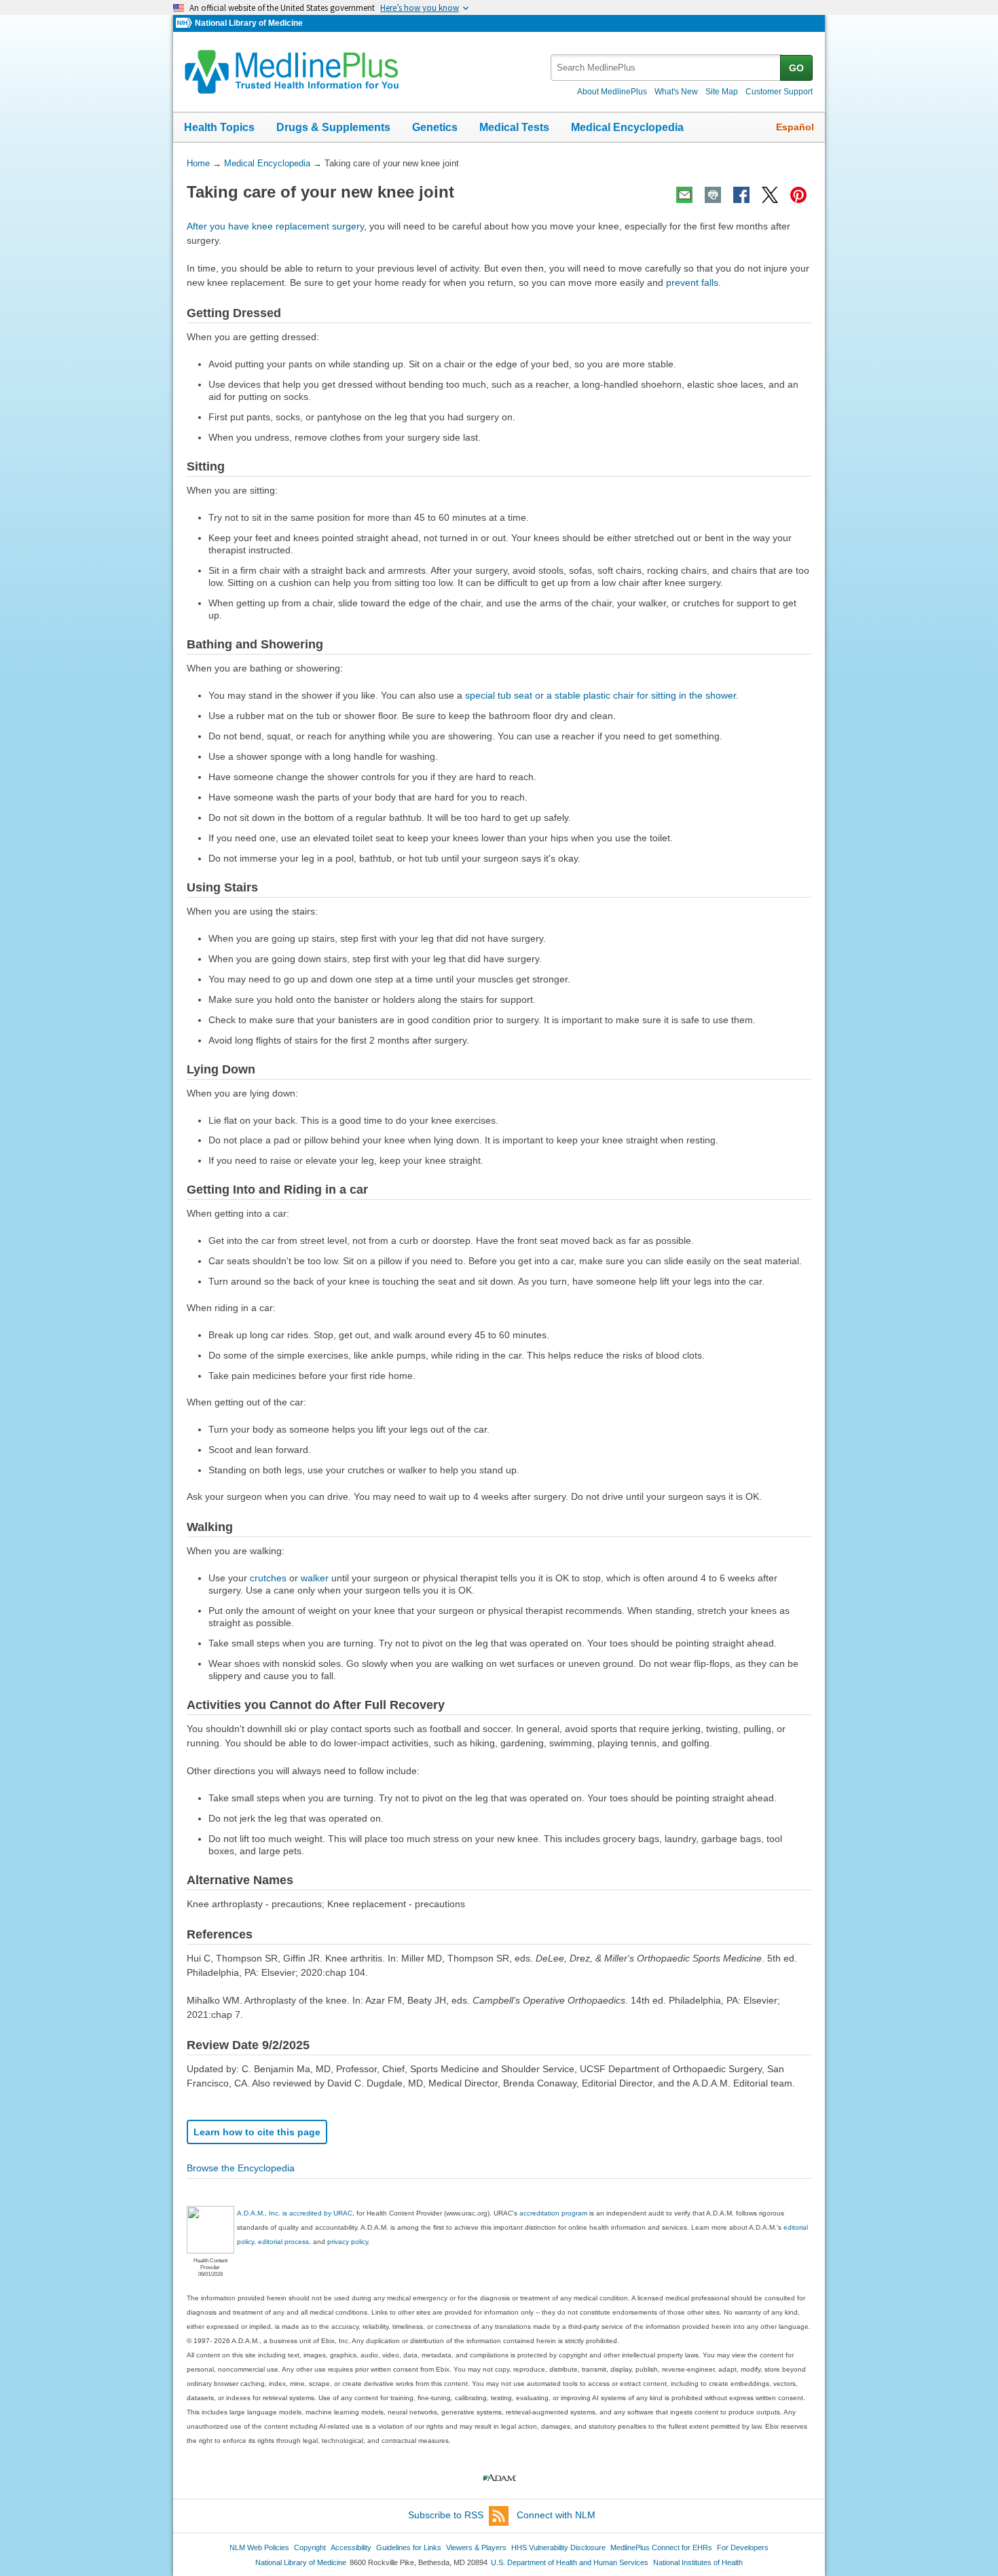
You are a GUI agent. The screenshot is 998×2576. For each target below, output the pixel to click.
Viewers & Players (476, 2547)
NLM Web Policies (259, 2547)
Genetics (435, 127)
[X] (770, 195)
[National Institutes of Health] (185, 23)
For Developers (743, 2547)
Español (795, 127)
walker (315, 1578)
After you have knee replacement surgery (275, 226)
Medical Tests (514, 127)
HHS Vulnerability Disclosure (558, 2547)
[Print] (713, 195)
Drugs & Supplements (333, 127)
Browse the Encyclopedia (241, 2168)
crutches (268, 1578)
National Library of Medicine (249, 23)
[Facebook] (741, 195)
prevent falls (692, 282)
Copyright (310, 2547)
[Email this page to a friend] (684, 195)
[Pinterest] (798, 195)
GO (796, 68)
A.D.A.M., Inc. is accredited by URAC (295, 2213)
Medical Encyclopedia (627, 127)
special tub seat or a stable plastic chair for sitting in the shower (600, 695)
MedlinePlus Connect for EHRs (661, 2547)
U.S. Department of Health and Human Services (570, 2562)
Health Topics (219, 127)
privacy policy (348, 2242)
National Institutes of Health (698, 2562)
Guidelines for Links (409, 2547)
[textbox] (666, 68)
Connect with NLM (556, 2515)
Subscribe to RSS (446, 2515)
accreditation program (553, 2213)
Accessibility (351, 2547)
